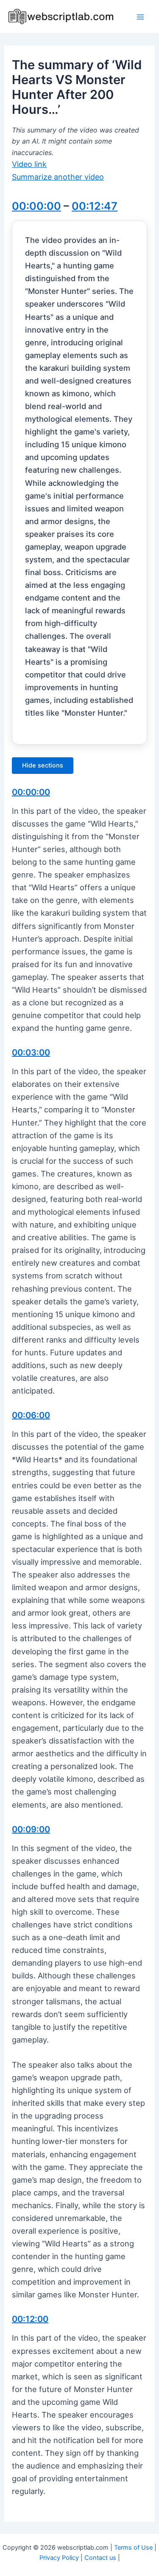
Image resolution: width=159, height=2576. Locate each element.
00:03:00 (31, 1052)
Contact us (100, 2558)
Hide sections (43, 765)
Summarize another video (58, 177)
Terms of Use (133, 2548)
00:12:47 (95, 206)
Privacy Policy (59, 2558)
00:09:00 (31, 1829)
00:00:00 (36, 206)
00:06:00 (31, 1415)
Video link (29, 164)
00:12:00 (30, 2319)
